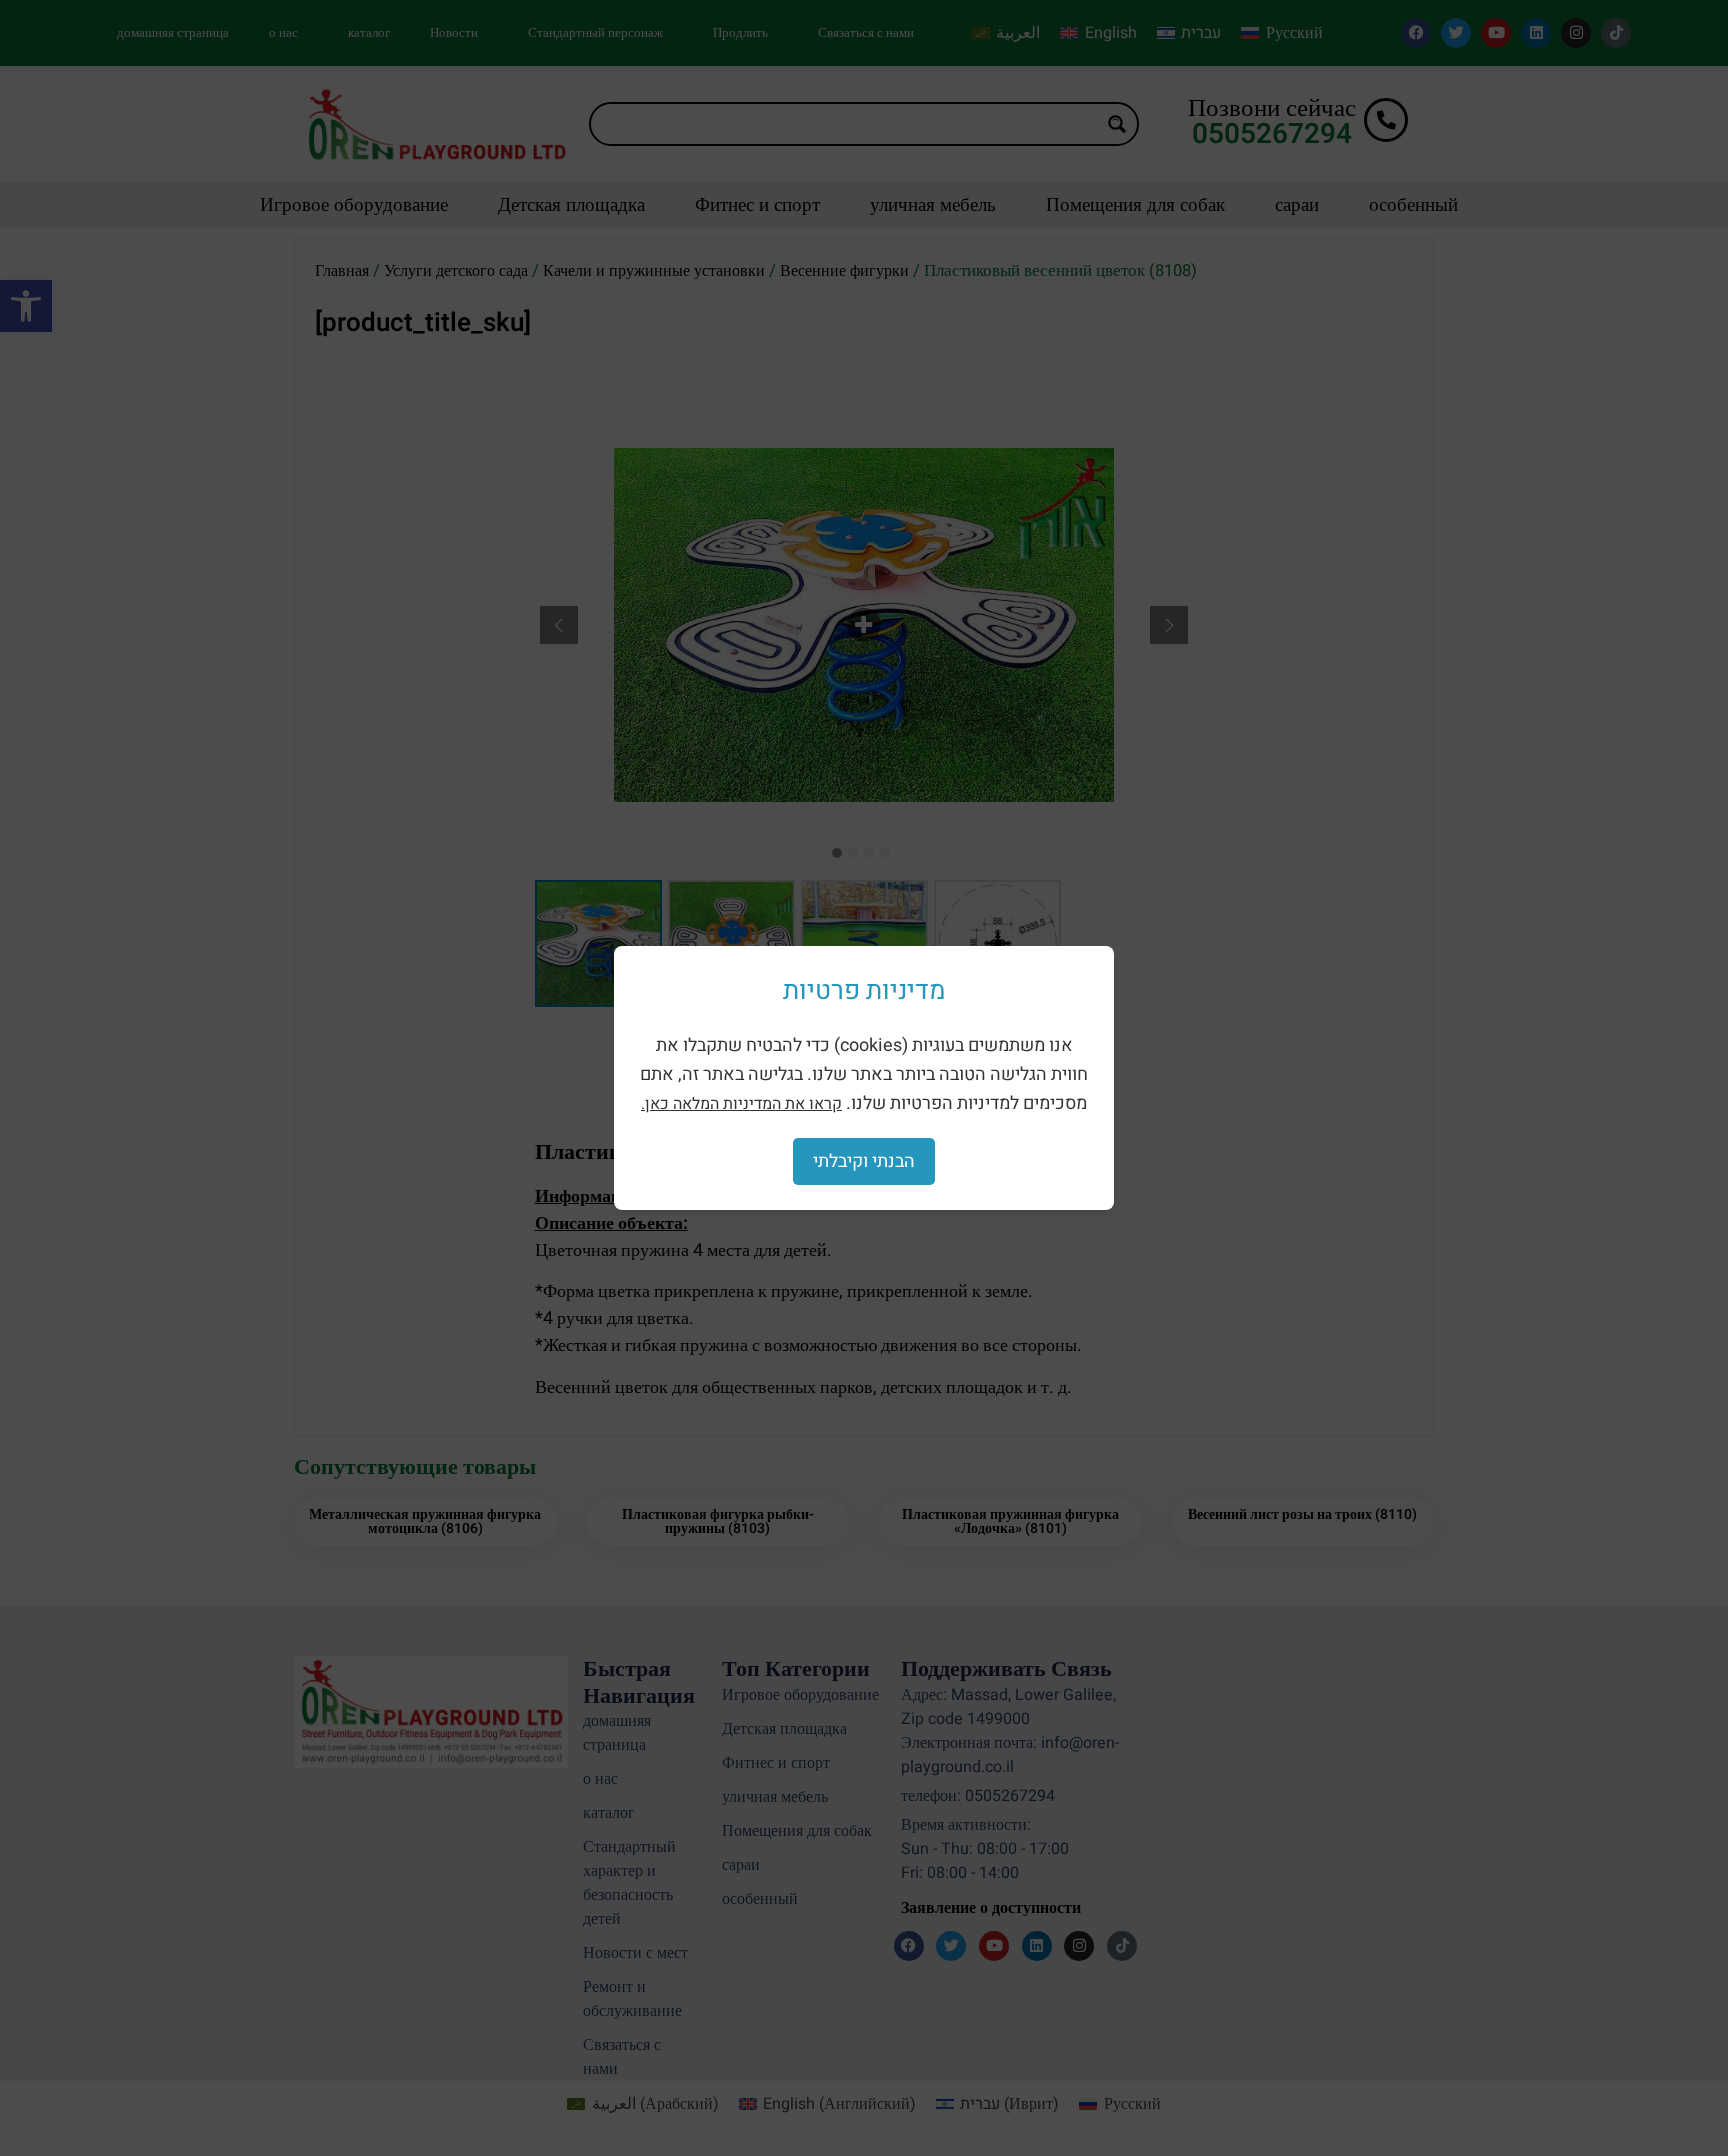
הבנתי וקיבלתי (864, 1161)
